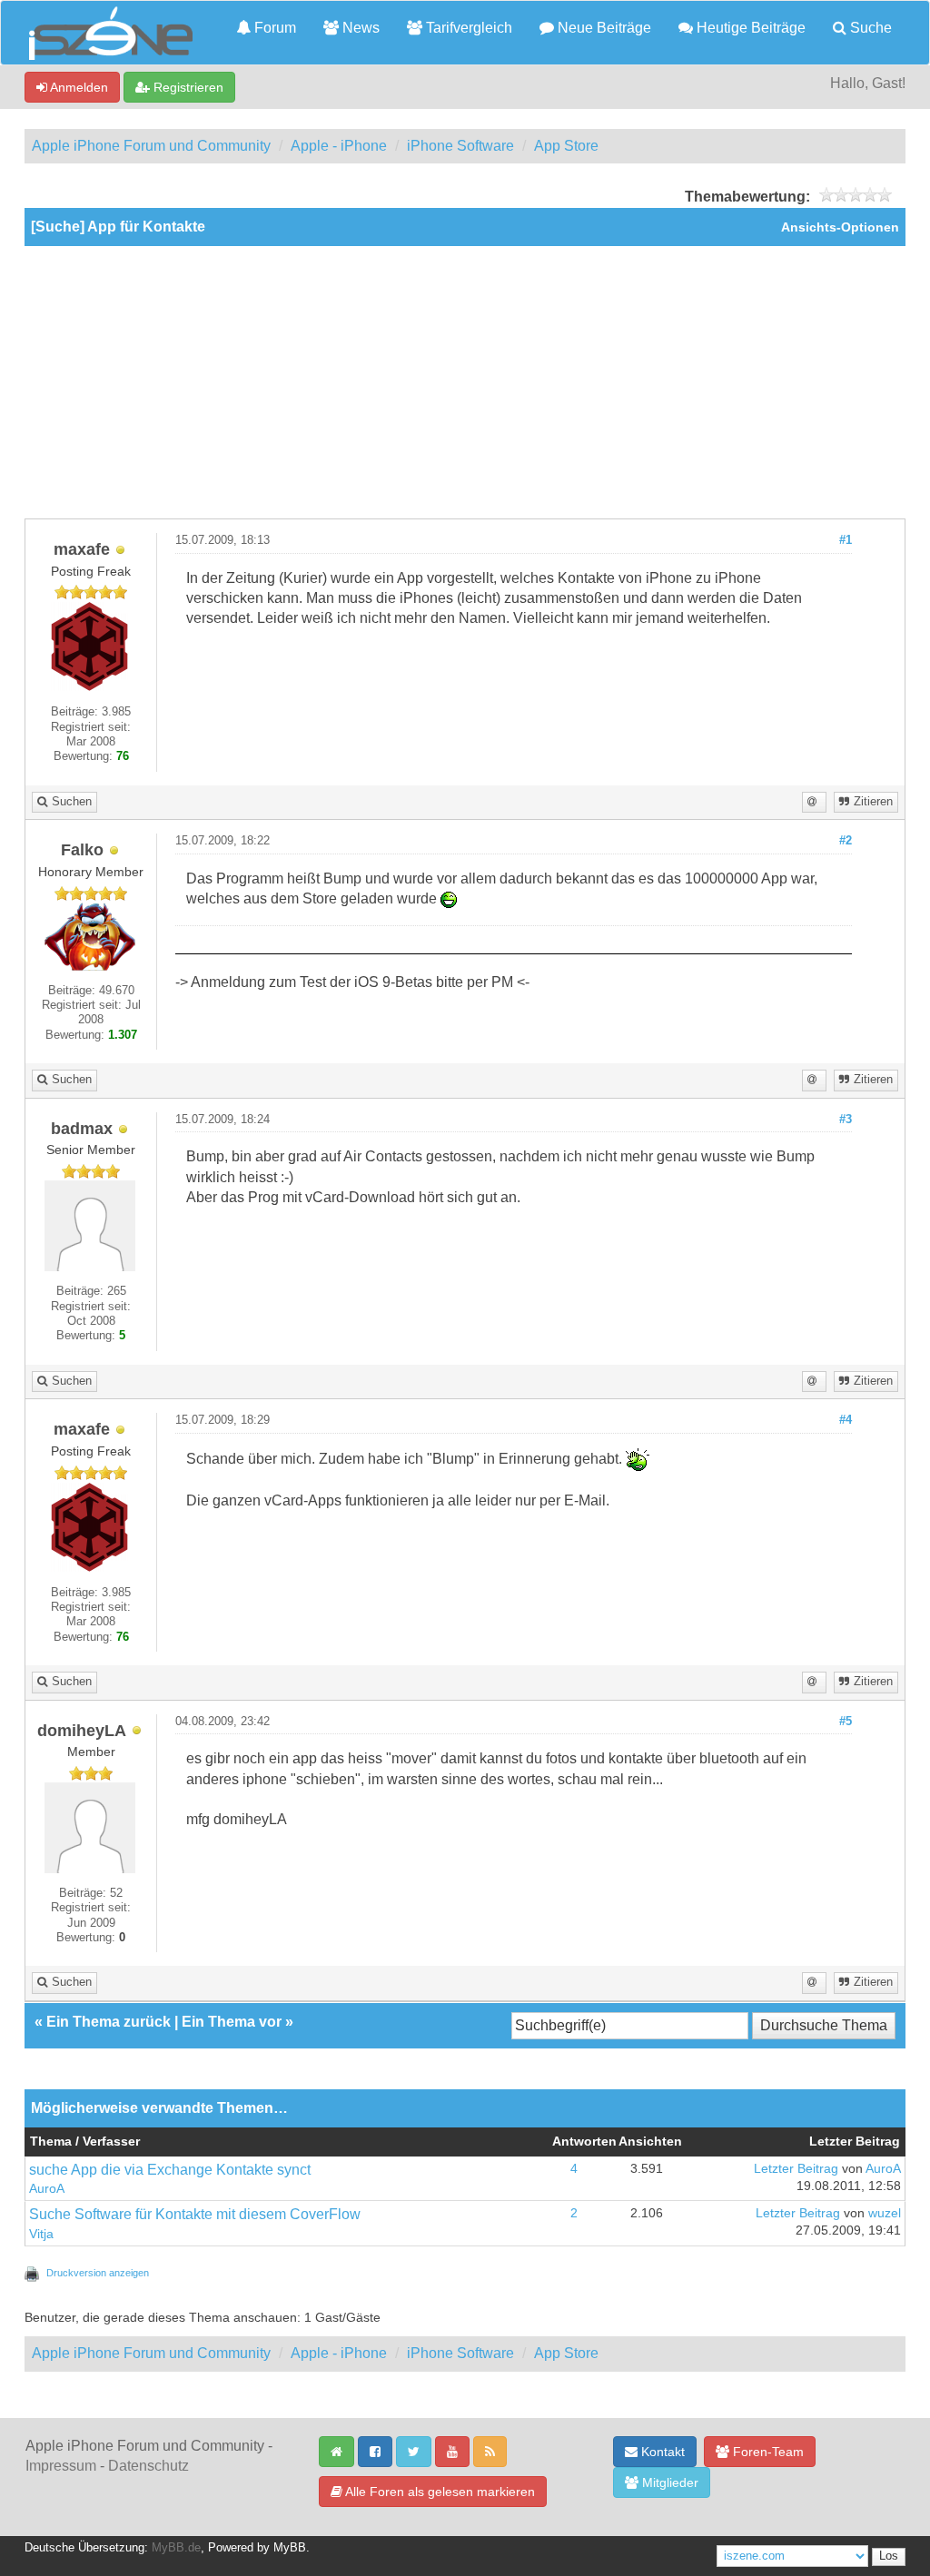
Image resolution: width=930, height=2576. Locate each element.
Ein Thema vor (232, 2022)
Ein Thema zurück (109, 2022)
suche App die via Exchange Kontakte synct (170, 2170)
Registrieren (187, 87)
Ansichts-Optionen (840, 227)
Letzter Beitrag (796, 2169)
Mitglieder (668, 2482)
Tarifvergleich (467, 28)
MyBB (290, 2548)
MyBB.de (176, 2548)
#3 (846, 1120)
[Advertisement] (465, 382)
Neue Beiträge (603, 28)
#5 (846, 1722)
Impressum (61, 2466)
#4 (846, 1420)
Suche (869, 28)
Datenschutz (148, 2466)
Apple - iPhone (339, 146)
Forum (273, 28)
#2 (846, 841)
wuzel (885, 2213)
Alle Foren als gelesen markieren (439, 2492)
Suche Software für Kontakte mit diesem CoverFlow (195, 2214)
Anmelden (78, 87)
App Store (566, 146)
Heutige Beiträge (749, 28)
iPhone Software (460, 146)
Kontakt (661, 2452)
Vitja (41, 2234)
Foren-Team (767, 2452)
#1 (846, 540)
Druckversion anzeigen (98, 2273)
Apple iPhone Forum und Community (151, 146)
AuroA (47, 2189)
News (359, 28)
